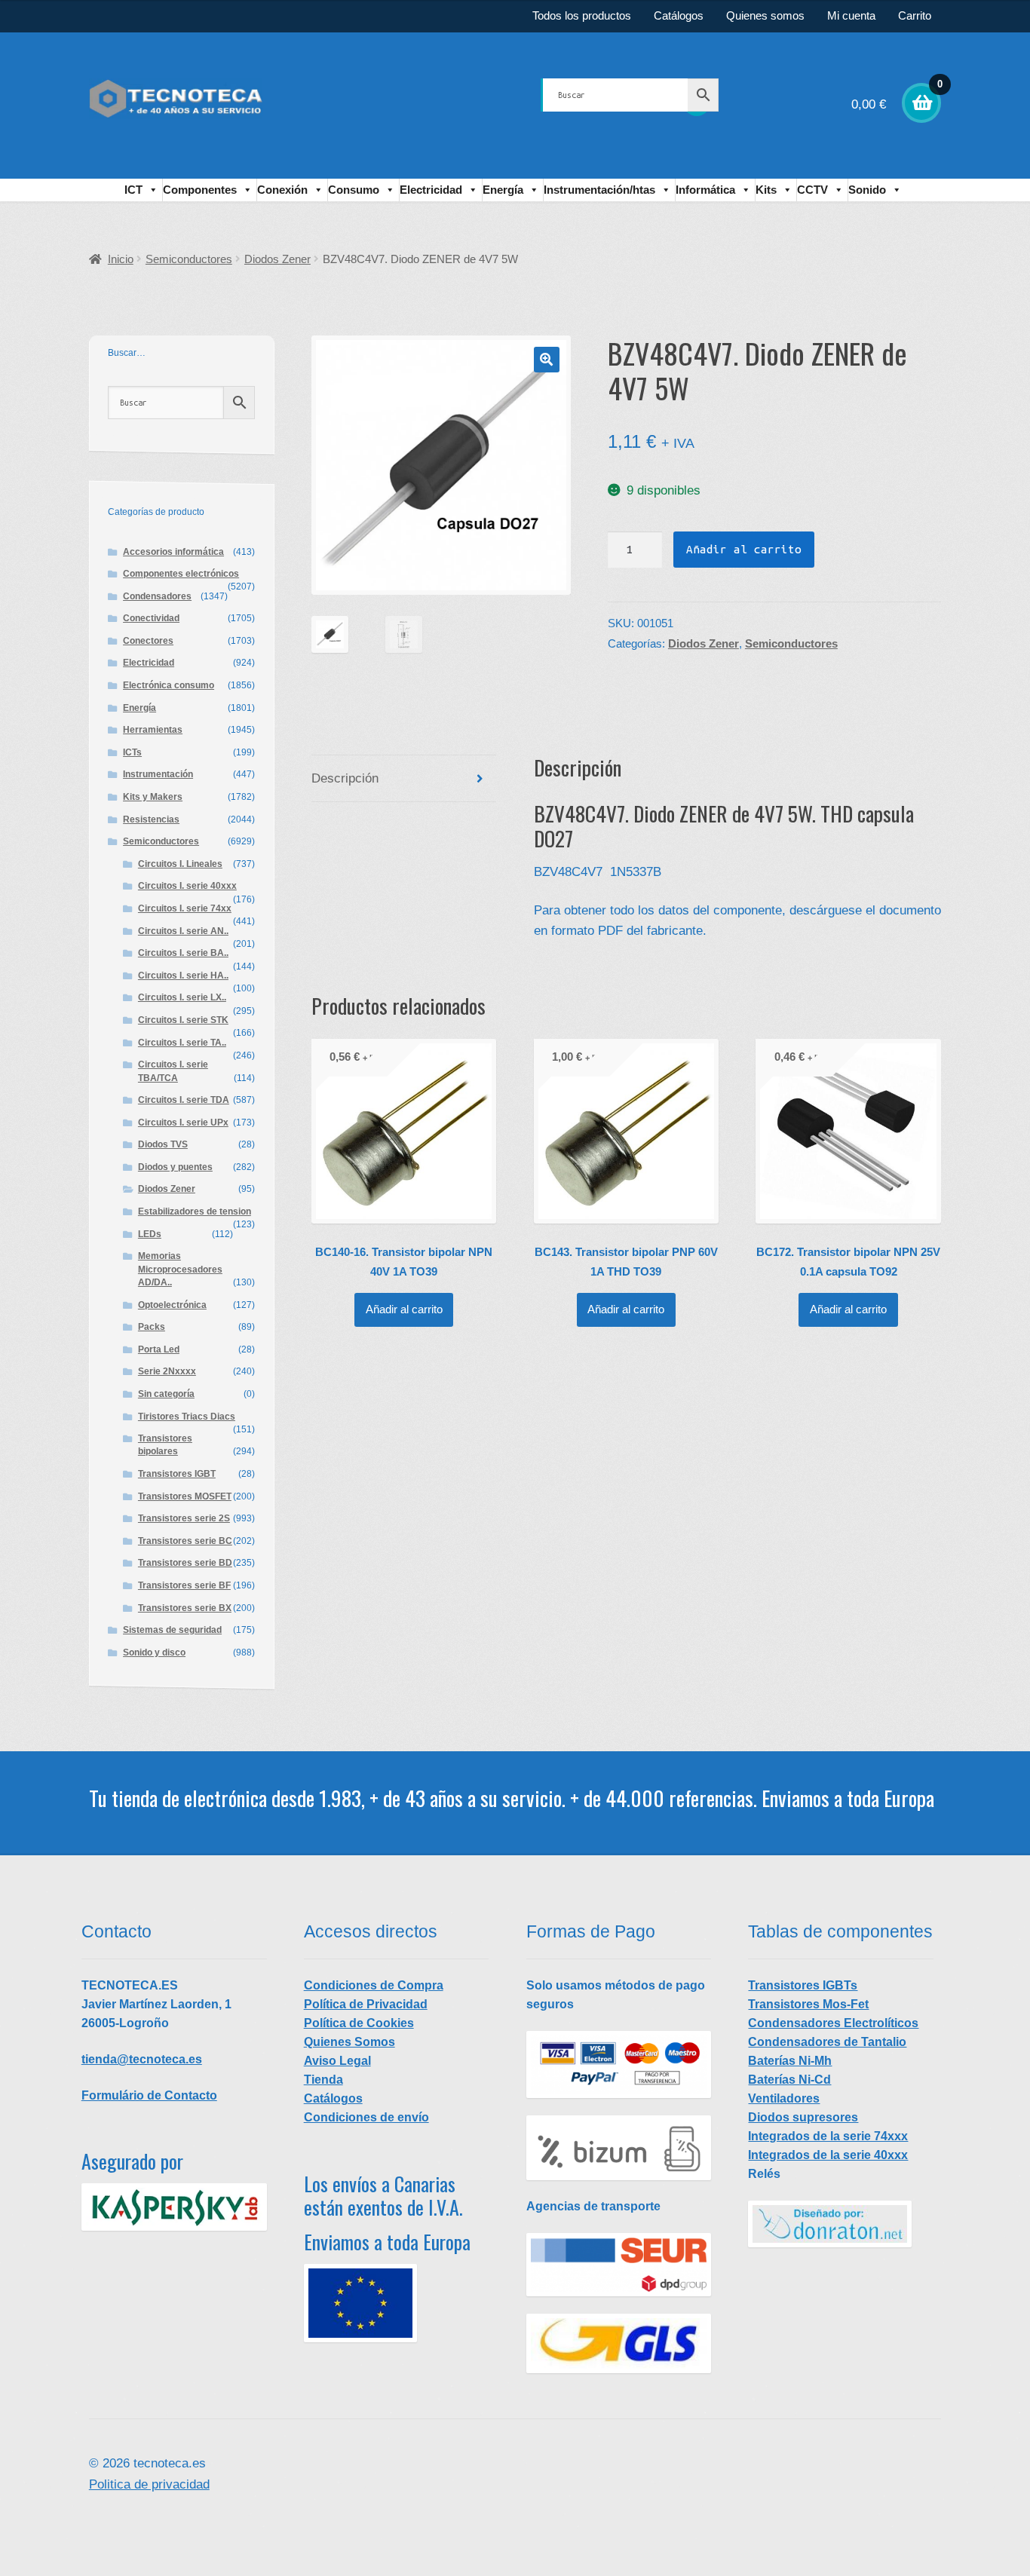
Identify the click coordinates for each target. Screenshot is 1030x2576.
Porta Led (159, 1349)
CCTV (812, 190)
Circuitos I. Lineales (180, 864)
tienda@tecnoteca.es (142, 2059)
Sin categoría (166, 1394)
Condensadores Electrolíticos (833, 2023)
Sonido (867, 190)
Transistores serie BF (184, 1585)
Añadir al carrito (744, 549)
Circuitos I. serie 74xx (185, 908)
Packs (152, 1327)
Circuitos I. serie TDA (184, 1100)
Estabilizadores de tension (195, 1211)
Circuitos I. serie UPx (183, 1123)
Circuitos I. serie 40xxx (187, 886)
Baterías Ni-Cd (789, 2080)
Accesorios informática (173, 552)
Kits (766, 190)
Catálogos (679, 16)
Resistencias (151, 819)
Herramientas (153, 730)
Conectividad (151, 618)
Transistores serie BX (185, 1608)
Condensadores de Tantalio (827, 2042)
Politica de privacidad (149, 2484)
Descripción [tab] (345, 778)
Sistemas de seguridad (172, 1630)
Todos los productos (582, 16)
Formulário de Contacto (149, 2095)
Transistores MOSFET (185, 1496)
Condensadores (157, 596)
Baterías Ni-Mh (790, 2061)
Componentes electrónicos (181, 574)
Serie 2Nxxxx (167, 1371)
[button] (547, 360)
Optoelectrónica (172, 1305)
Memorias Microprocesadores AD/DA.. (180, 1269)
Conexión (282, 190)
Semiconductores (189, 259)
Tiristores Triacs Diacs (187, 1417)
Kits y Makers (153, 797)
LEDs (150, 1234)
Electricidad (431, 190)
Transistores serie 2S (184, 1518)
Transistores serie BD (185, 1563)
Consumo (354, 190)
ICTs (132, 752)
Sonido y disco (154, 1652)
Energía (503, 190)
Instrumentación (158, 774)
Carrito (915, 16)
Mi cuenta (851, 16)
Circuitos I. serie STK (183, 1020)
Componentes (200, 190)
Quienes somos (765, 16)
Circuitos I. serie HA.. (183, 976)
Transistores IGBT (177, 1474)
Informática (705, 190)
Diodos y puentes (175, 1167)
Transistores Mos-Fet (808, 2004)
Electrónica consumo (169, 685)
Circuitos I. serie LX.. (182, 997)
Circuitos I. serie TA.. (182, 1043)
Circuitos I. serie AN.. (183, 931)
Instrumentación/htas (599, 190)
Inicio (121, 259)
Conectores (148, 641)
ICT (133, 190)
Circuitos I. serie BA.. (183, 953)
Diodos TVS (163, 1144)
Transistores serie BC (185, 1541)
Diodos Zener (277, 259)
